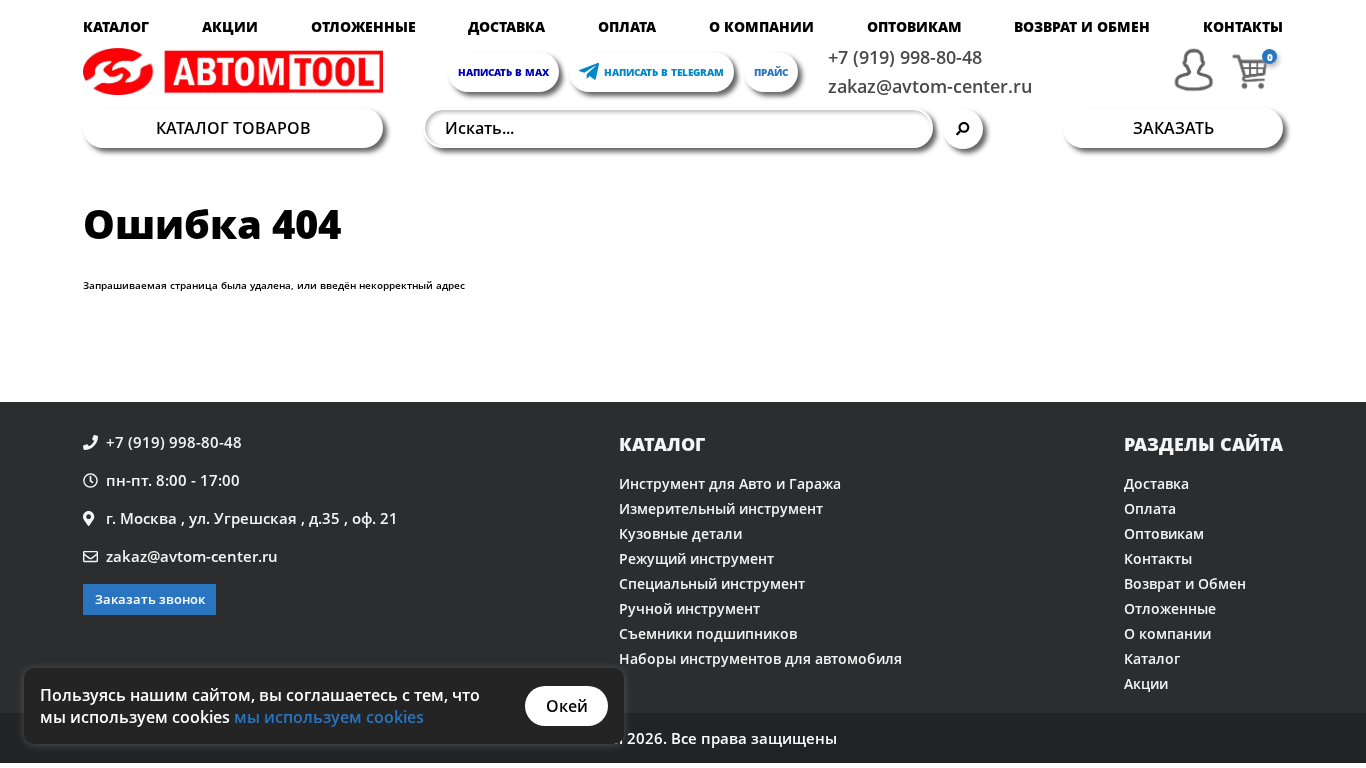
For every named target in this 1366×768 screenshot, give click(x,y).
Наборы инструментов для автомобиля (760, 658)
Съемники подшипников (708, 633)
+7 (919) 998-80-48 (905, 57)
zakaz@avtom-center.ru (930, 86)
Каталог (116, 26)
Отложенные (363, 26)
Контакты (1243, 26)
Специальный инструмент (712, 583)
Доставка (506, 26)
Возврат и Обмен (1082, 26)
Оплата (627, 26)
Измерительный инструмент (721, 508)
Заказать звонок (150, 599)
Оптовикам (914, 26)
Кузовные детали (680, 533)
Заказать (1173, 128)
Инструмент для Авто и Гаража (730, 483)
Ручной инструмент (689, 608)
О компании (761, 26)
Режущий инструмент (696, 558)
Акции (230, 26)
